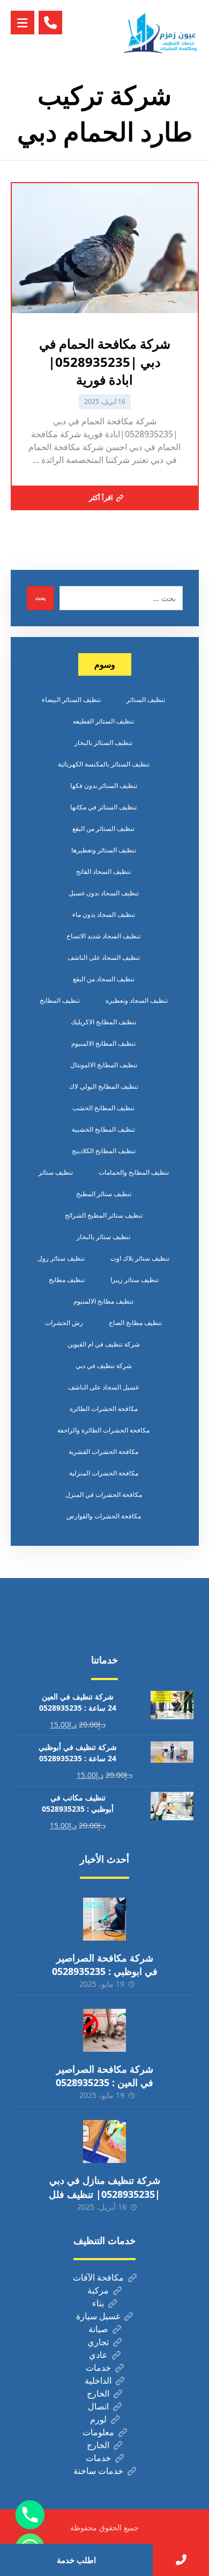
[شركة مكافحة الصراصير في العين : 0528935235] (104, 2030)
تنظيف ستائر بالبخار (103, 1237)
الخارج (98, 2393)
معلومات (98, 2432)
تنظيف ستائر (56, 1172)
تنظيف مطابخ (67, 1280)
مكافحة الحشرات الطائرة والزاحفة (103, 1430)
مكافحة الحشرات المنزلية (104, 1473)
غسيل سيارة (98, 2316)
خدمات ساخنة (98, 2471)
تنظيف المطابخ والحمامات (134, 1172)
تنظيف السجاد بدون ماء (104, 914)
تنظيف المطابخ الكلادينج (104, 1151)
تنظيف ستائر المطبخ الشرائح (104, 1215)
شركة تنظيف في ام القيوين (104, 1344)
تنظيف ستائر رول (61, 1258)
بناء (98, 2303)
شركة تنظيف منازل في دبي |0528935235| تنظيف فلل (104, 2187)
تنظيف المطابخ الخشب (103, 1108)
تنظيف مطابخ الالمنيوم (103, 1301)
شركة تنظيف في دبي (104, 1366)
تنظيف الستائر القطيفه (103, 721)
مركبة (98, 2290)
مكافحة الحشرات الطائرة (104, 1409)
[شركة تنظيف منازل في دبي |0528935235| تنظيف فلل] (104, 2141)
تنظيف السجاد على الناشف (104, 957)
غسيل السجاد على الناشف (103, 1387)
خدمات (98, 2368)
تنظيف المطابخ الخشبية (103, 1129)
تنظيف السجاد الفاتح (103, 871)
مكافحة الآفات (98, 2277)
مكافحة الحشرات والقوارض (104, 1516)
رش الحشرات (64, 1323)
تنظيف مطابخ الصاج (135, 1323)
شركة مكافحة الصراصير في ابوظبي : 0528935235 (105, 1964)
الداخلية (98, 2380)
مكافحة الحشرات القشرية (103, 1452)
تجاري (98, 2342)
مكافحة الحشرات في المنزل (104, 1495)
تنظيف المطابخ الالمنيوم (103, 1043)
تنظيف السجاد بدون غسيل (104, 893)
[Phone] (30, 2515)
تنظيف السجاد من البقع (104, 979)
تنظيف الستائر (146, 700)
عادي (98, 2355)
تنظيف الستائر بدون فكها (104, 786)
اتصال (98, 2406)
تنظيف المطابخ (60, 1000)
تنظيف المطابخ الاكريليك (103, 1022)
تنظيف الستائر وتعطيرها (104, 850)
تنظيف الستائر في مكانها (103, 807)
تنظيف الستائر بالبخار (103, 743)
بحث (40, 598)
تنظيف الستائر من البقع (103, 828)
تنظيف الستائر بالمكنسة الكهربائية (104, 764)
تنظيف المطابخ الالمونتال (104, 1065)
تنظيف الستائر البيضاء (71, 700)
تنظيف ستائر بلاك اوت (140, 1258)
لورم (98, 2419)
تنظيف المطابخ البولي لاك (104, 1086)
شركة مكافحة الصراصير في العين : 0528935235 (104, 2076)
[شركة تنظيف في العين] (161, 33)
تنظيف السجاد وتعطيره (137, 1000)
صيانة (98, 2329)
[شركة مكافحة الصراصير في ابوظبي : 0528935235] (104, 1919)
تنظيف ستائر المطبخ (104, 1194)
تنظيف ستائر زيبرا (135, 1280)
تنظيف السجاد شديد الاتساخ (103, 936)
